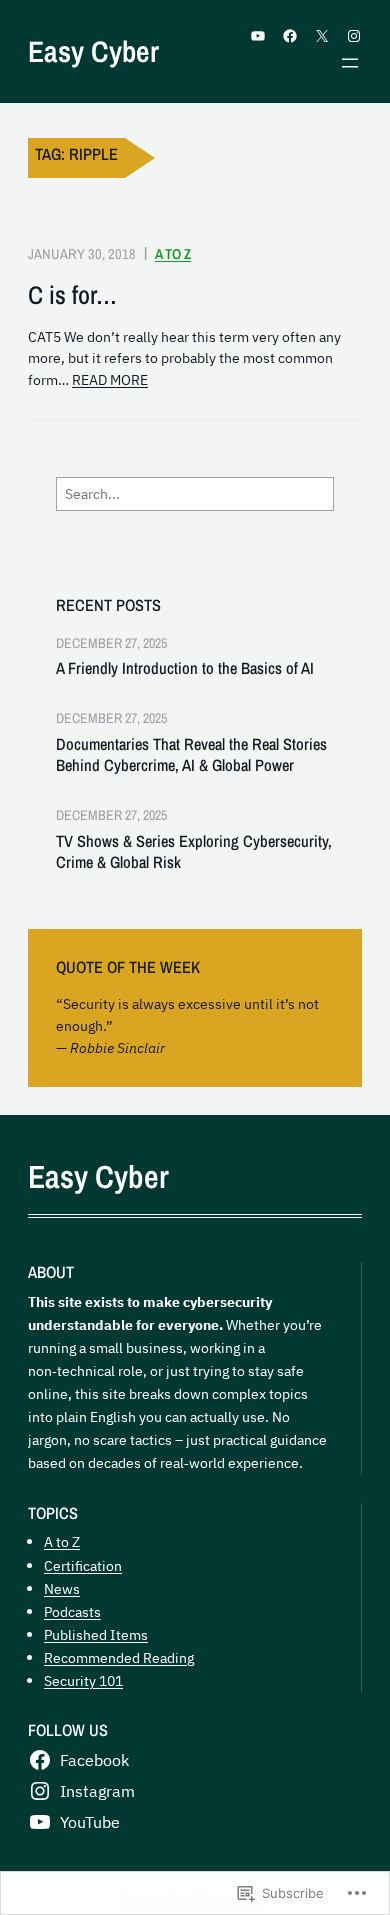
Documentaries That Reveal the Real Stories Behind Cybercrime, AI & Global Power (191, 755)
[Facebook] (290, 36)
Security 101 (83, 1680)
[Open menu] (350, 63)
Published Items (96, 1634)
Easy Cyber (93, 51)
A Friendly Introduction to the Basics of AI (185, 668)
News (62, 1588)
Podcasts (72, 1611)
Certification (83, 1565)
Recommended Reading (119, 1657)
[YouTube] (258, 36)
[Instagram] (354, 36)
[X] (322, 36)
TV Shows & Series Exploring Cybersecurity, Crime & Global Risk (194, 852)
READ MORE (110, 380)
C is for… (72, 295)
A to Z (173, 253)
